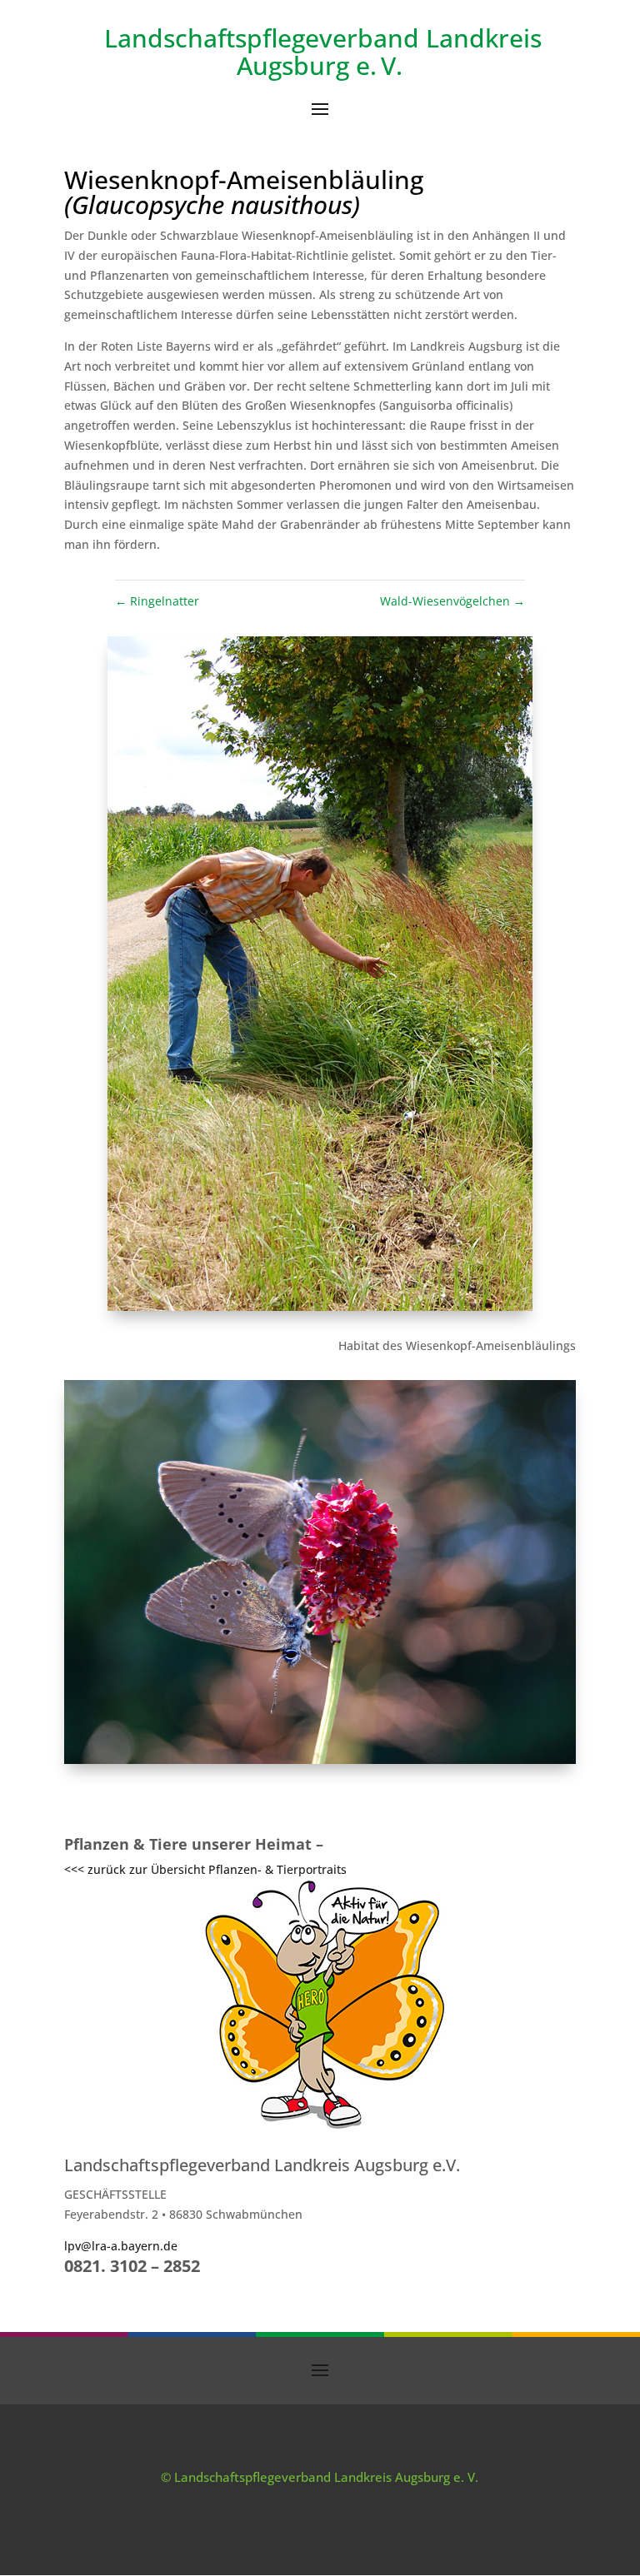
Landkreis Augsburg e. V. (389, 52)
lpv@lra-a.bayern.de (121, 2246)
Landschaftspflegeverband (262, 38)
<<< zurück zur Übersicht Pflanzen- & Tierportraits (205, 1869)
